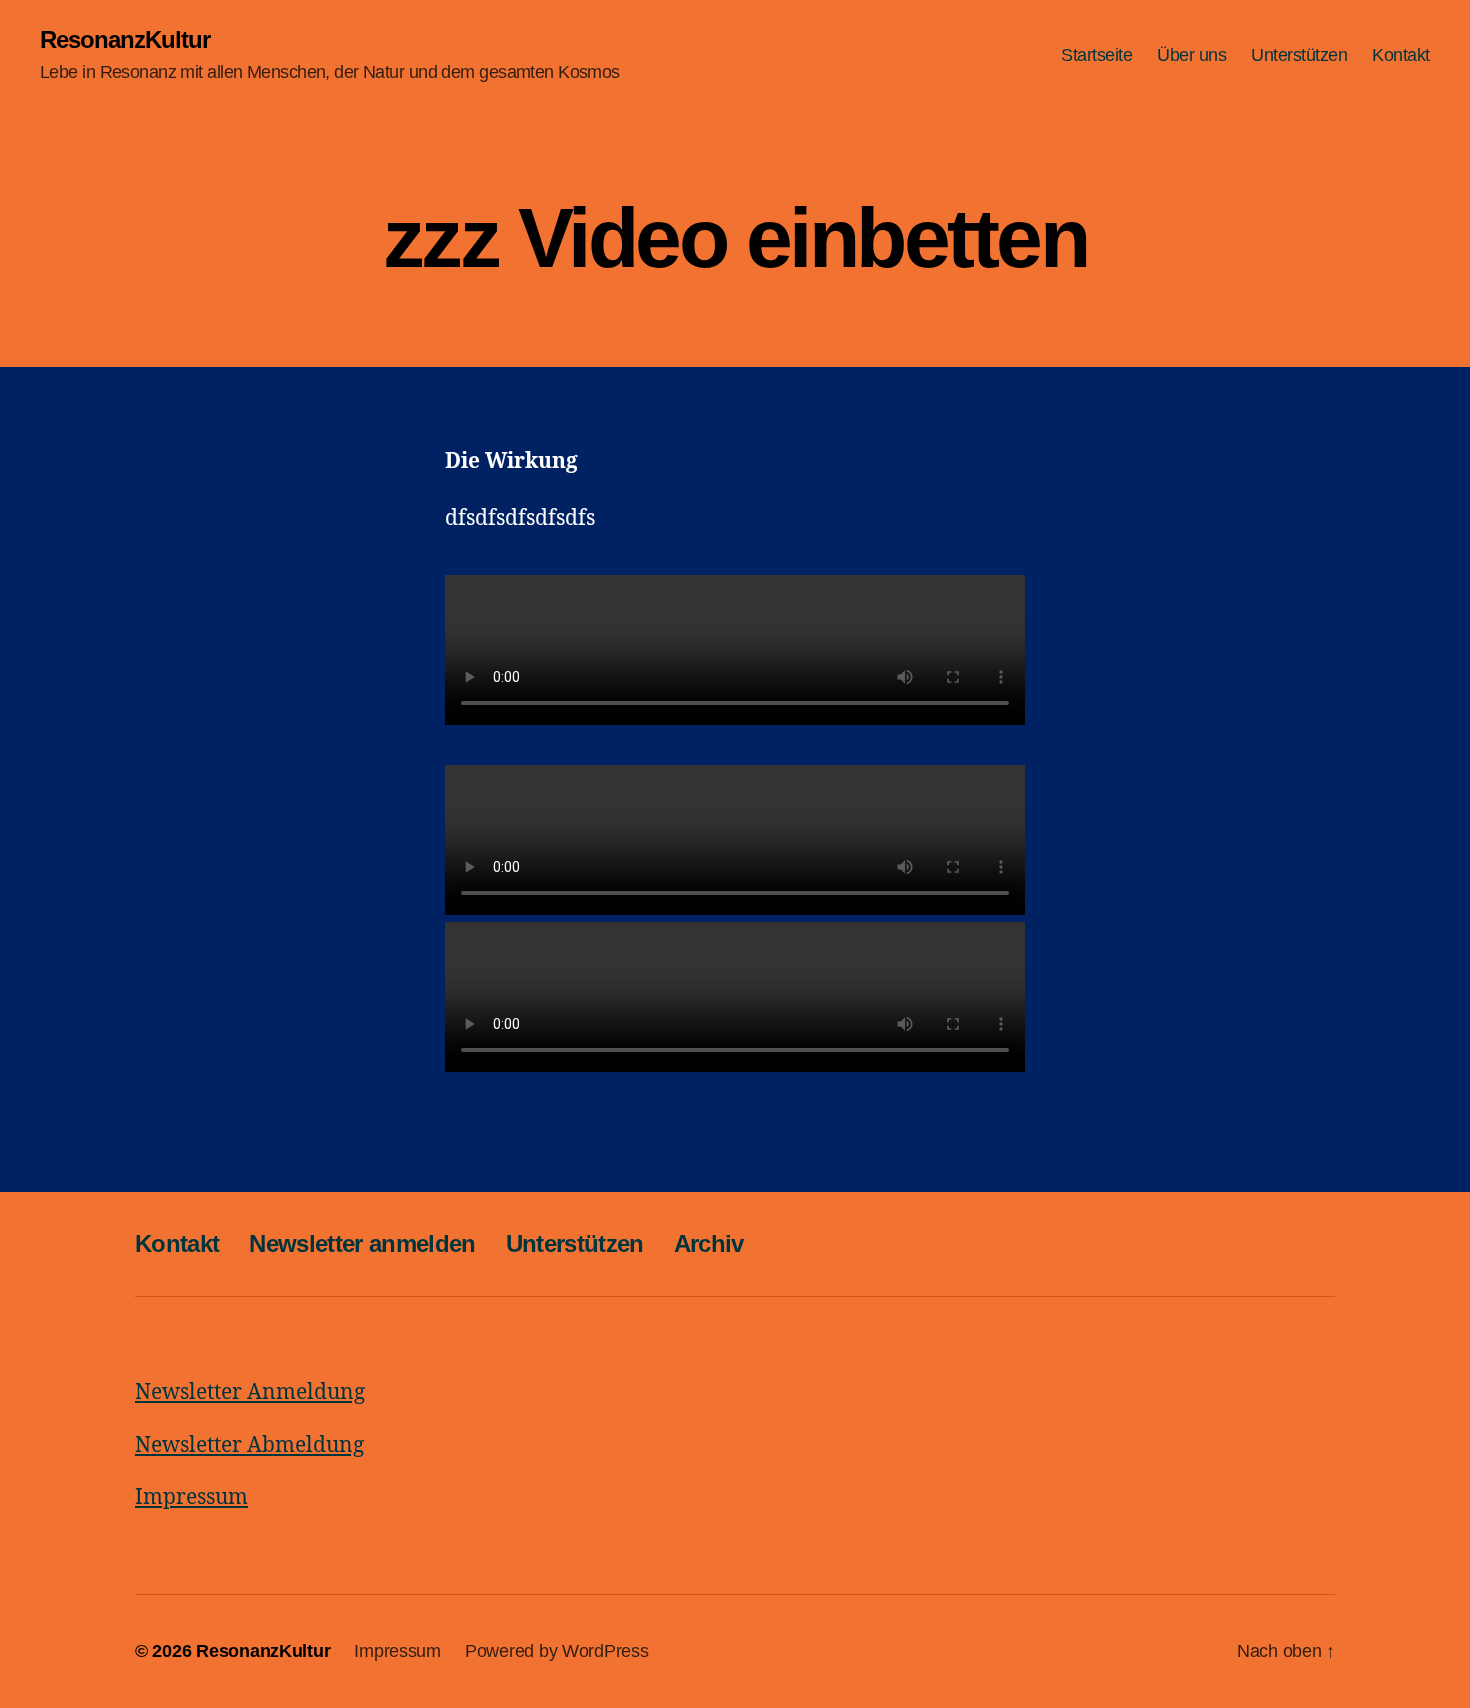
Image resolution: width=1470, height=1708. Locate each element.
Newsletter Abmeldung (249, 1445)
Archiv (709, 1243)
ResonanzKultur (125, 40)
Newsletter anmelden (362, 1243)
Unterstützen (1299, 55)
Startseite (1096, 55)
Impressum (191, 1497)
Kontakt (1401, 55)
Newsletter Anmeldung (250, 1392)
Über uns (1191, 55)
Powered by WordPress (557, 1651)
